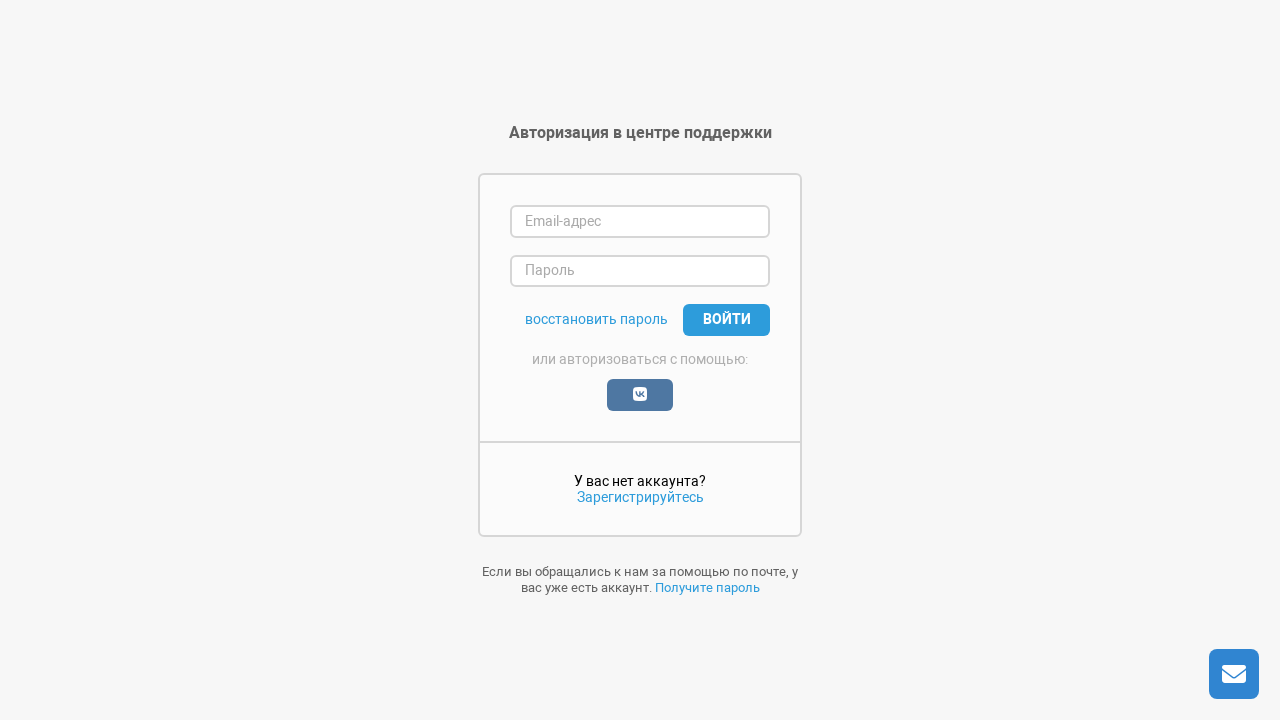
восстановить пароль (596, 320)
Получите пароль (707, 587)
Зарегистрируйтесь (640, 497)
